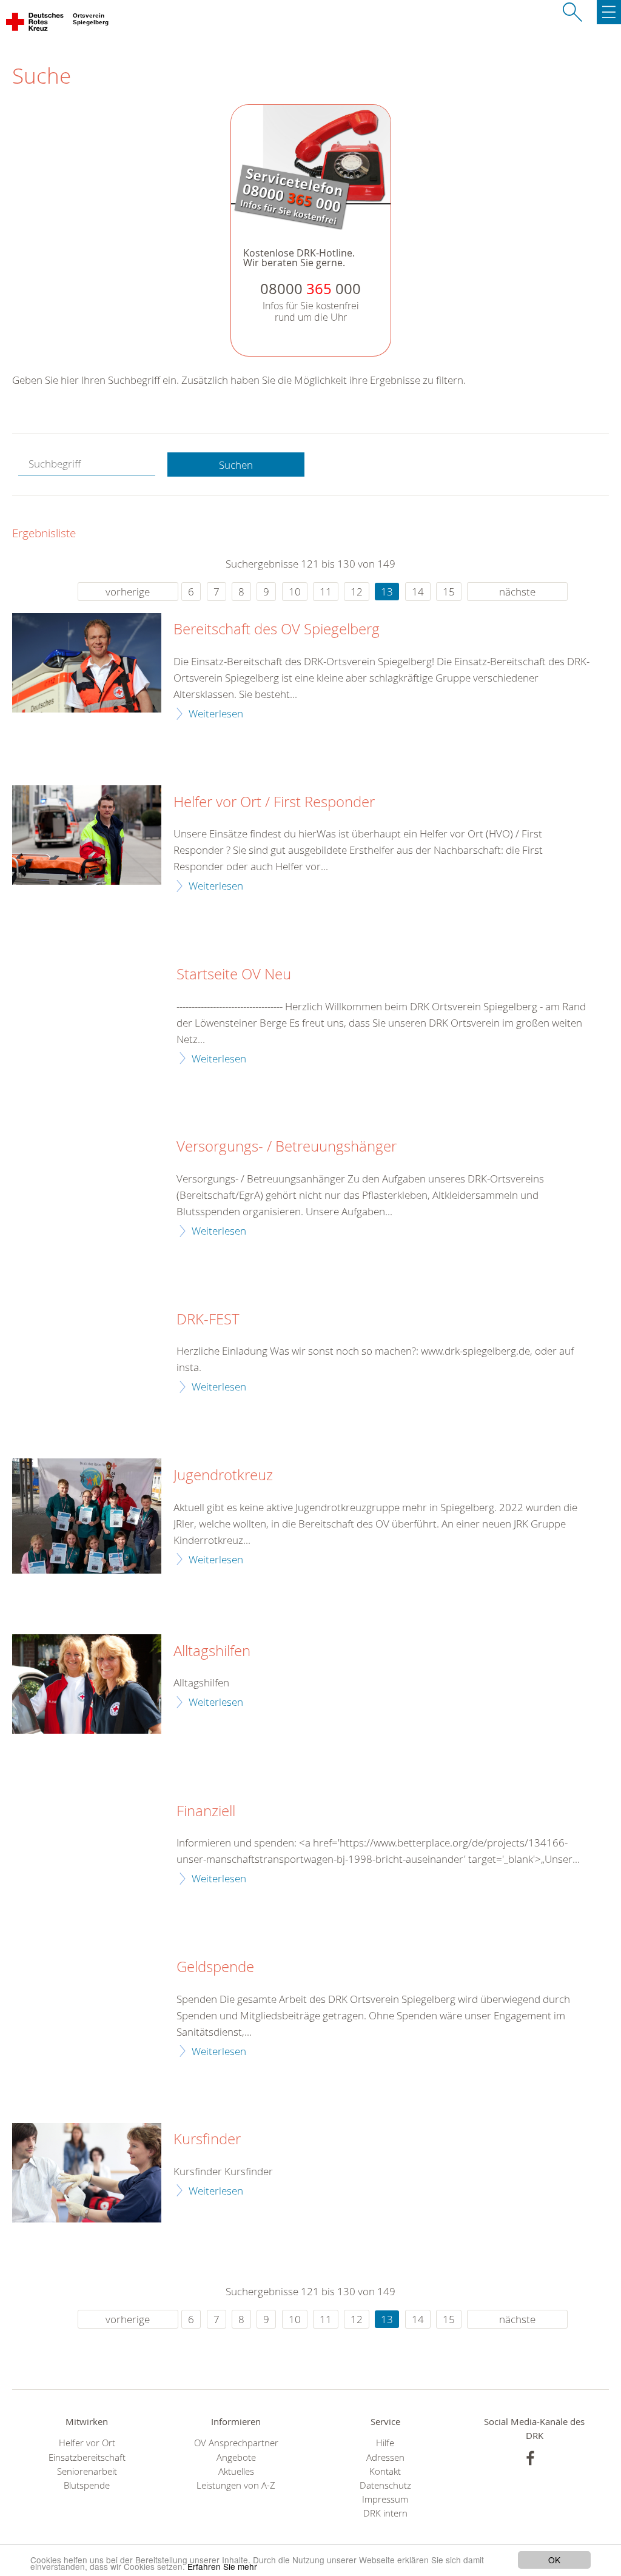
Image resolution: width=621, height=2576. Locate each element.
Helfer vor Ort (87, 2443)
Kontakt (385, 2471)
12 (357, 592)
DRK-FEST (208, 1320)
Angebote (236, 2457)
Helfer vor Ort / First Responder (274, 802)
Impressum (385, 2499)
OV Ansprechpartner (236, 2443)
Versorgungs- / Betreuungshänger (287, 1147)
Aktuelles (236, 2471)
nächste (517, 592)
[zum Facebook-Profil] (530, 2458)
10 (295, 592)
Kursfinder (207, 2139)
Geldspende (215, 1967)
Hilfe (385, 2443)
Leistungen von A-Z (236, 2485)
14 (418, 592)
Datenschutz (385, 2485)
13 (387, 592)
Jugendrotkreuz (223, 1475)
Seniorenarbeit (87, 2471)
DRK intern (385, 2513)
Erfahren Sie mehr (222, 2566)
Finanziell (206, 1811)
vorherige (128, 592)
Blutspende (87, 2485)
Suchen (236, 465)
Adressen (385, 2457)
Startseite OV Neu (234, 974)
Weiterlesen (216, 713)
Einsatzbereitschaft (87, 2457)
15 (449, 592)
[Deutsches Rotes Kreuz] (35, 24)
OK (554, 2560)
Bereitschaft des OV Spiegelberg (277, 629)
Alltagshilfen (212, 1651)
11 (326, 592)
